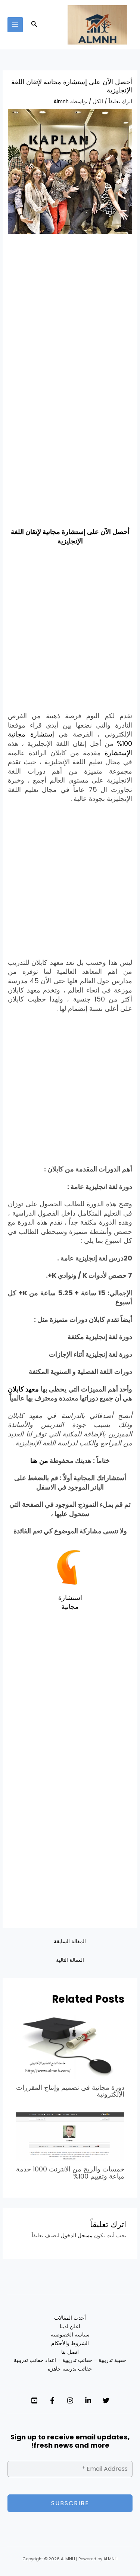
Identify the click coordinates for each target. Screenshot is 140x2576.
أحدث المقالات (70, 2318)
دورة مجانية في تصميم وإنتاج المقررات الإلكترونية (70, 2091)
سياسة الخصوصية (70, 2335)
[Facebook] (52, 2400)
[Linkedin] (88, 2400)
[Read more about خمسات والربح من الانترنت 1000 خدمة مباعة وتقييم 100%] (70, 2136)
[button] (34, 25)
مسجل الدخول (77, 2236)
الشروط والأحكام (70, 2343)
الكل (98, 102)
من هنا (39, 1461)
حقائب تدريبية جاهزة (70, 2369)
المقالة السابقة (70, 1941)
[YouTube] (34, 2400)
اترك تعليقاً (120, 102)
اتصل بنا (70, 2352)
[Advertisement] (70, 314)
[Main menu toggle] (15, 25)
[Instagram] (70, 2400)
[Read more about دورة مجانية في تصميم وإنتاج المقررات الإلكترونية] (70, 2047)
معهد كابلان (23, 1389)
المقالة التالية (70, 1960)
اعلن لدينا (70, 2327)
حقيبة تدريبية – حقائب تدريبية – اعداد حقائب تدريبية (70, 2360)
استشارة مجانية (70, 1602)
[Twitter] (106, 2400)
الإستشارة (118, 753)
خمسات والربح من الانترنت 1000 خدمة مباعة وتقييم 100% (70, 2172)
